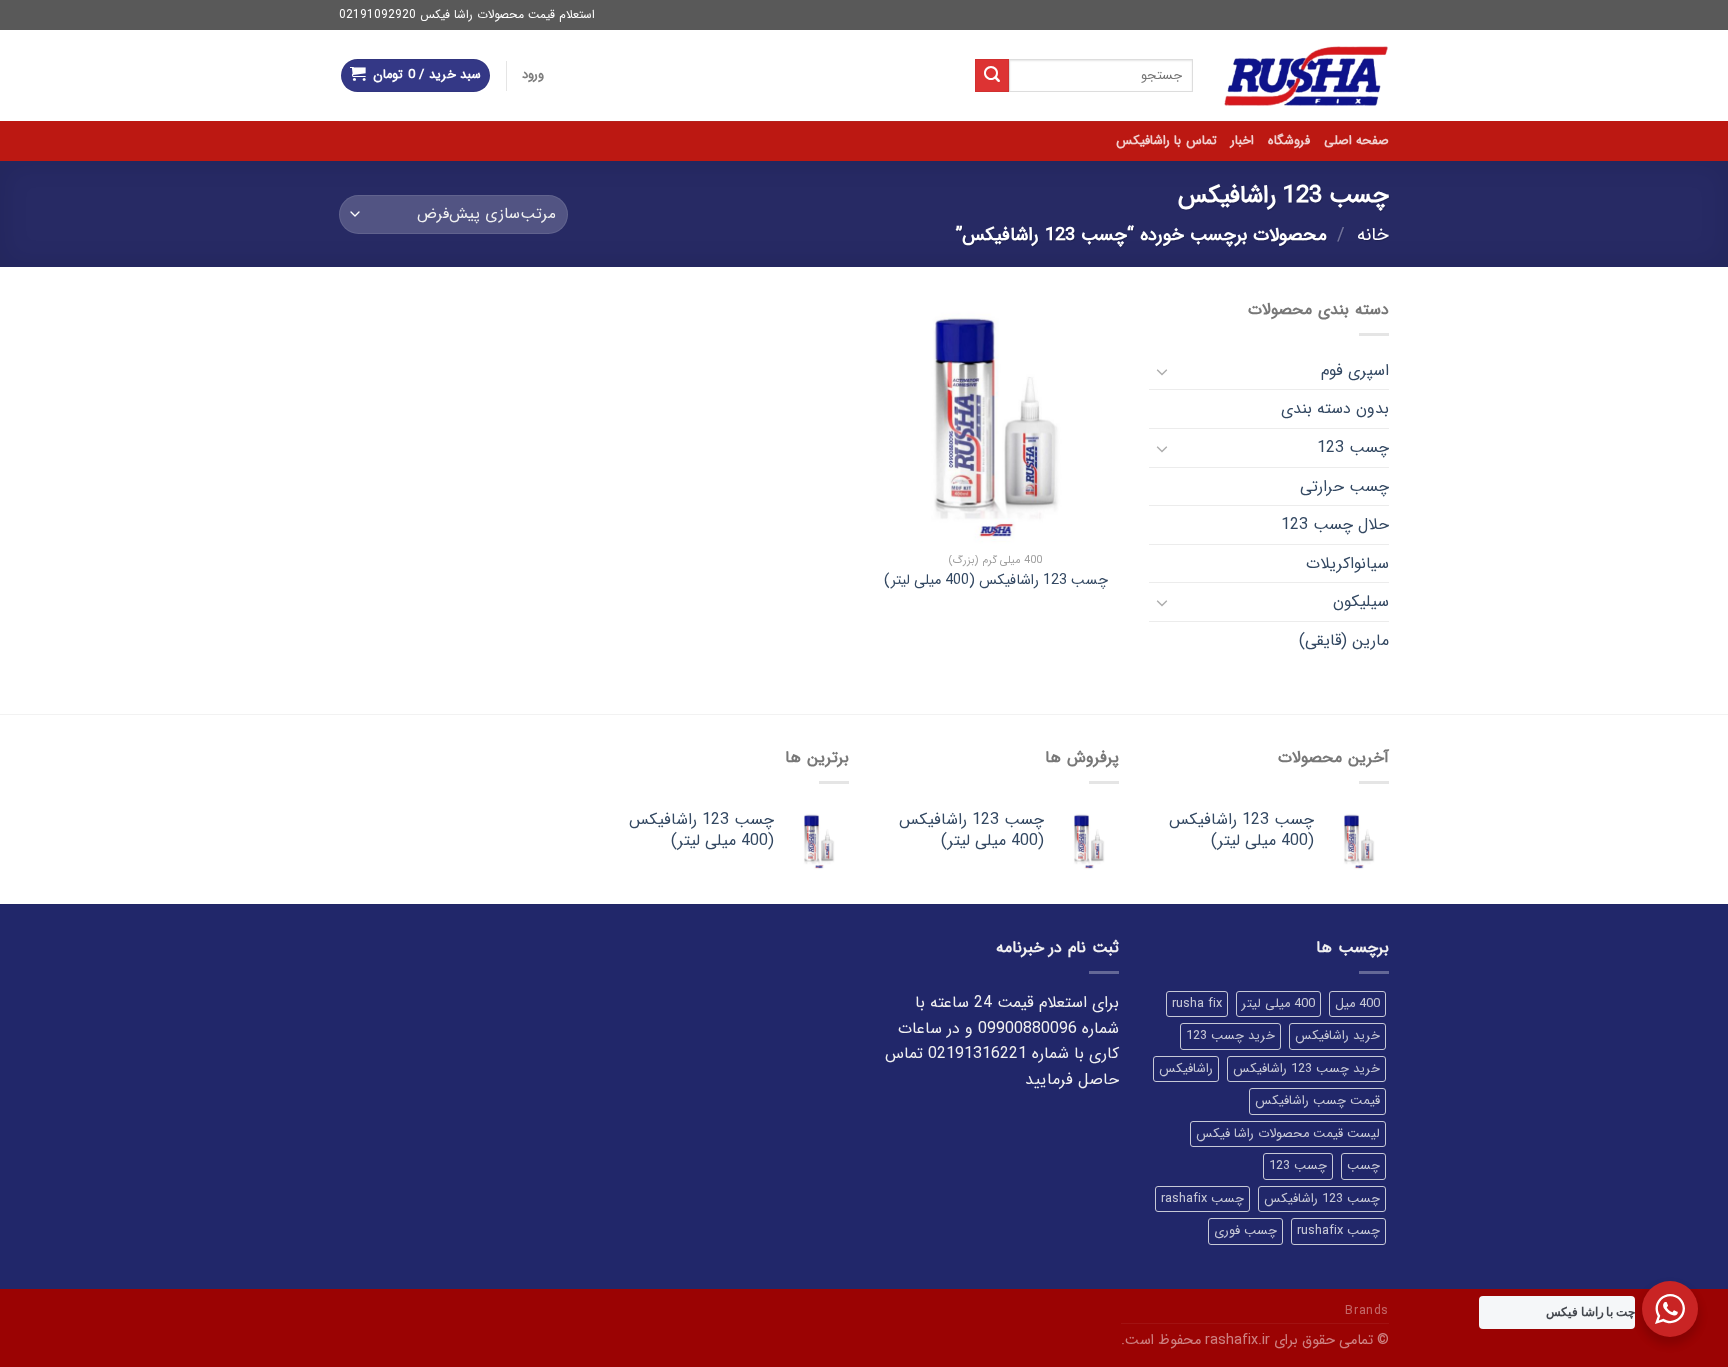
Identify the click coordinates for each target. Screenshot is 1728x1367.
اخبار (1242, 141)
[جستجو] (992, 76)
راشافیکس (1186, 1069)
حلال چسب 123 (1335, 524)
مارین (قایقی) (1344, 640)
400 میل (1357, 1004)
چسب (1363, 1166)
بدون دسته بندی (1335, 408)
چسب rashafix (1202, 1199)
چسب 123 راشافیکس (1322, 1199)
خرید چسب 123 (1230, 1036)
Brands (1367, 1310)
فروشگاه (1289, 141)
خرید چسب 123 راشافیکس (1306, 1069)
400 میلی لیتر (1278, 1004)
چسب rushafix (1338, 1231)
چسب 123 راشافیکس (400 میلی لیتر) (996, 581)
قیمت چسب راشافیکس (1317, 1101)
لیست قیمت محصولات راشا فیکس (1288, 1134)
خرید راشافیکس (1337, 1036)
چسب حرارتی (1344, 486)
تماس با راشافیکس (1166, 141)
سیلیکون (1361, 601)
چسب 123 (1353, 447)
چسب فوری (1245, 1231)
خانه (1373, 235)
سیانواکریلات (1347, 563)
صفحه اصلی (1356, 141)
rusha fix (1197, 1004)
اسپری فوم (1355, 370)
